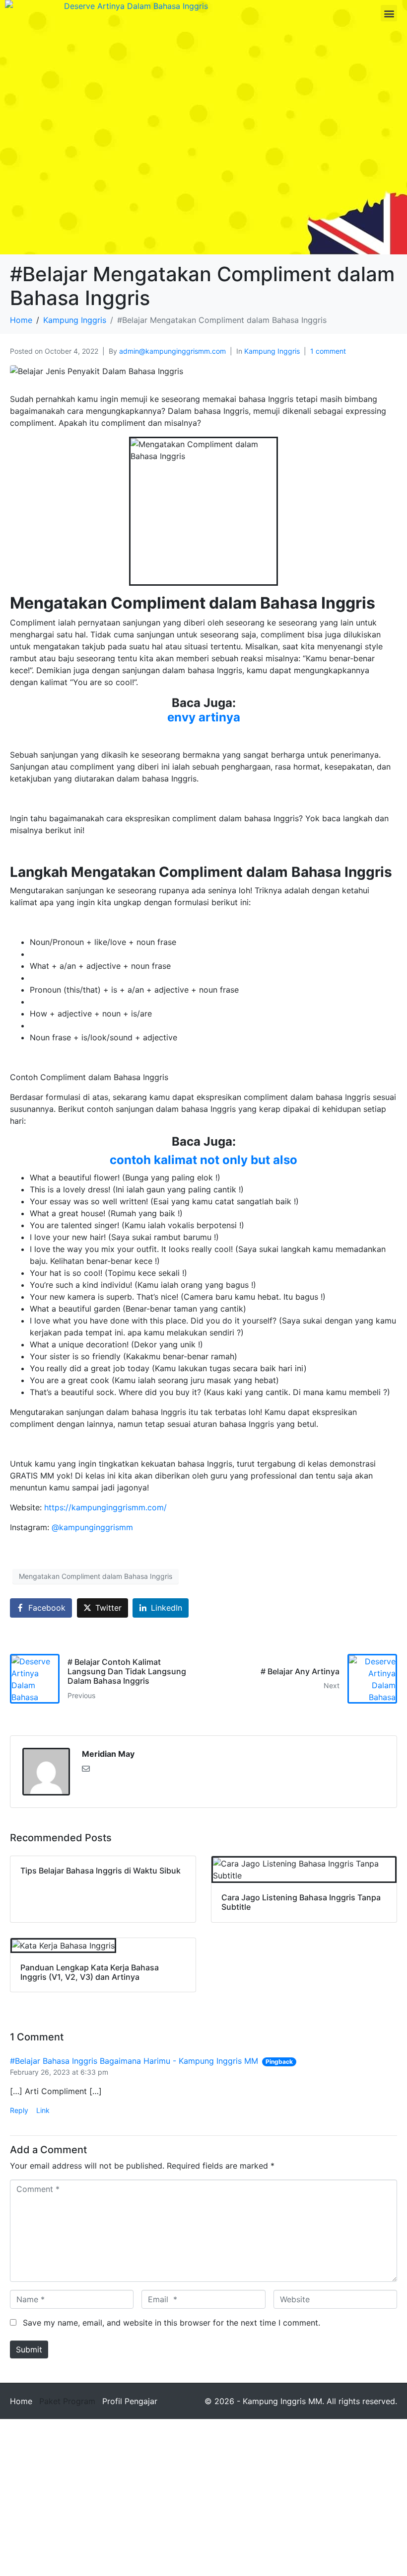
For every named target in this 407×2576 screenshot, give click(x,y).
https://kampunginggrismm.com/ (105, 1507)
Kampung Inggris (272, 351)
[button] (389, 13)
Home (21, 2401)
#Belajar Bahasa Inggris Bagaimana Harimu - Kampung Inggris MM (134, 2061)
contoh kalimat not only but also (203, 1160)
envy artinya (204, 717)
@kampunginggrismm (92, 1527)
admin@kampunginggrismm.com (172, 351)
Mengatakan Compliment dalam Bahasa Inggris (96, 1576)
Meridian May (108, 1754)
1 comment (328, 351)
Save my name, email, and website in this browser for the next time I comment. (171, 2323)
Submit (29, 2349)
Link (43, 2110)
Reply (19, 2110)
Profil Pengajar (130, 2401)
